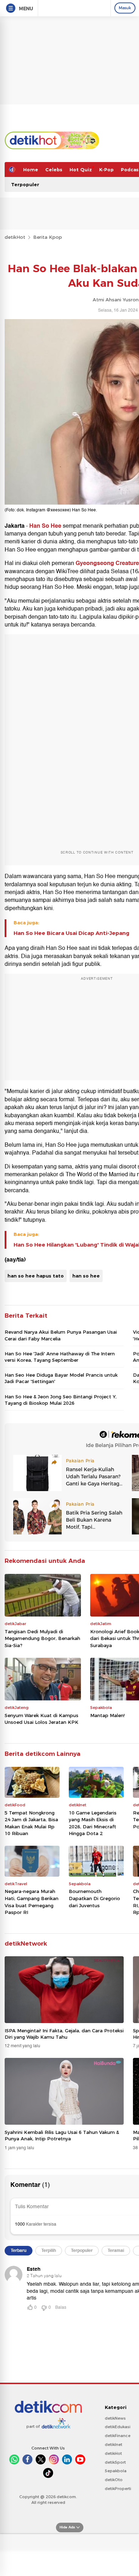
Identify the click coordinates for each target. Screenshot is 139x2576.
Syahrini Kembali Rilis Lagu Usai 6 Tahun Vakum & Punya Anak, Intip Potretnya (62, 2135)
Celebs (54, 170)
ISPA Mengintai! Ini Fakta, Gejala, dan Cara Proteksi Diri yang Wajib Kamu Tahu (64, 2034)
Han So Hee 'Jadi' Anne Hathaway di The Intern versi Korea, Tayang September (60, 1357)
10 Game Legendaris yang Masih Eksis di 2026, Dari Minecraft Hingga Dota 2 (93, 1823)
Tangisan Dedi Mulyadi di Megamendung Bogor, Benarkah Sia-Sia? (42, 1638)
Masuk (125, 8)
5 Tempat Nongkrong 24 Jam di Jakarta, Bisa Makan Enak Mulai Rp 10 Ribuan (31, 1823)
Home (31, 170)
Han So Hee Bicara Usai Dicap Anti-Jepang (71, 933)
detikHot (15, 237)
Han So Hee (45, 526)
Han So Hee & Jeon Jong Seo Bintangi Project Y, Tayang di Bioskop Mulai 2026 (61, 1400)
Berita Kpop (48, 237)
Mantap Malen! (107, 1715)
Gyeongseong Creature (107, 563)
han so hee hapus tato (36, 1276)
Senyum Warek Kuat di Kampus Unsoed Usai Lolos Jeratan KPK (42, 1719)
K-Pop (106, 170)
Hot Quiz (81, 170)
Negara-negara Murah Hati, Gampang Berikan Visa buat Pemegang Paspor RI (32, 1902)
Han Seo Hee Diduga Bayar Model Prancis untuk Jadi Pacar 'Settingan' (61, 1378)
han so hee (86, 1276)
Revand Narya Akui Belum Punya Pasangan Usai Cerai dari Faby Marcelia (61, 1335)
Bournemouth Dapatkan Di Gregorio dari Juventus (94, 1898)
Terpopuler (25, 184)
